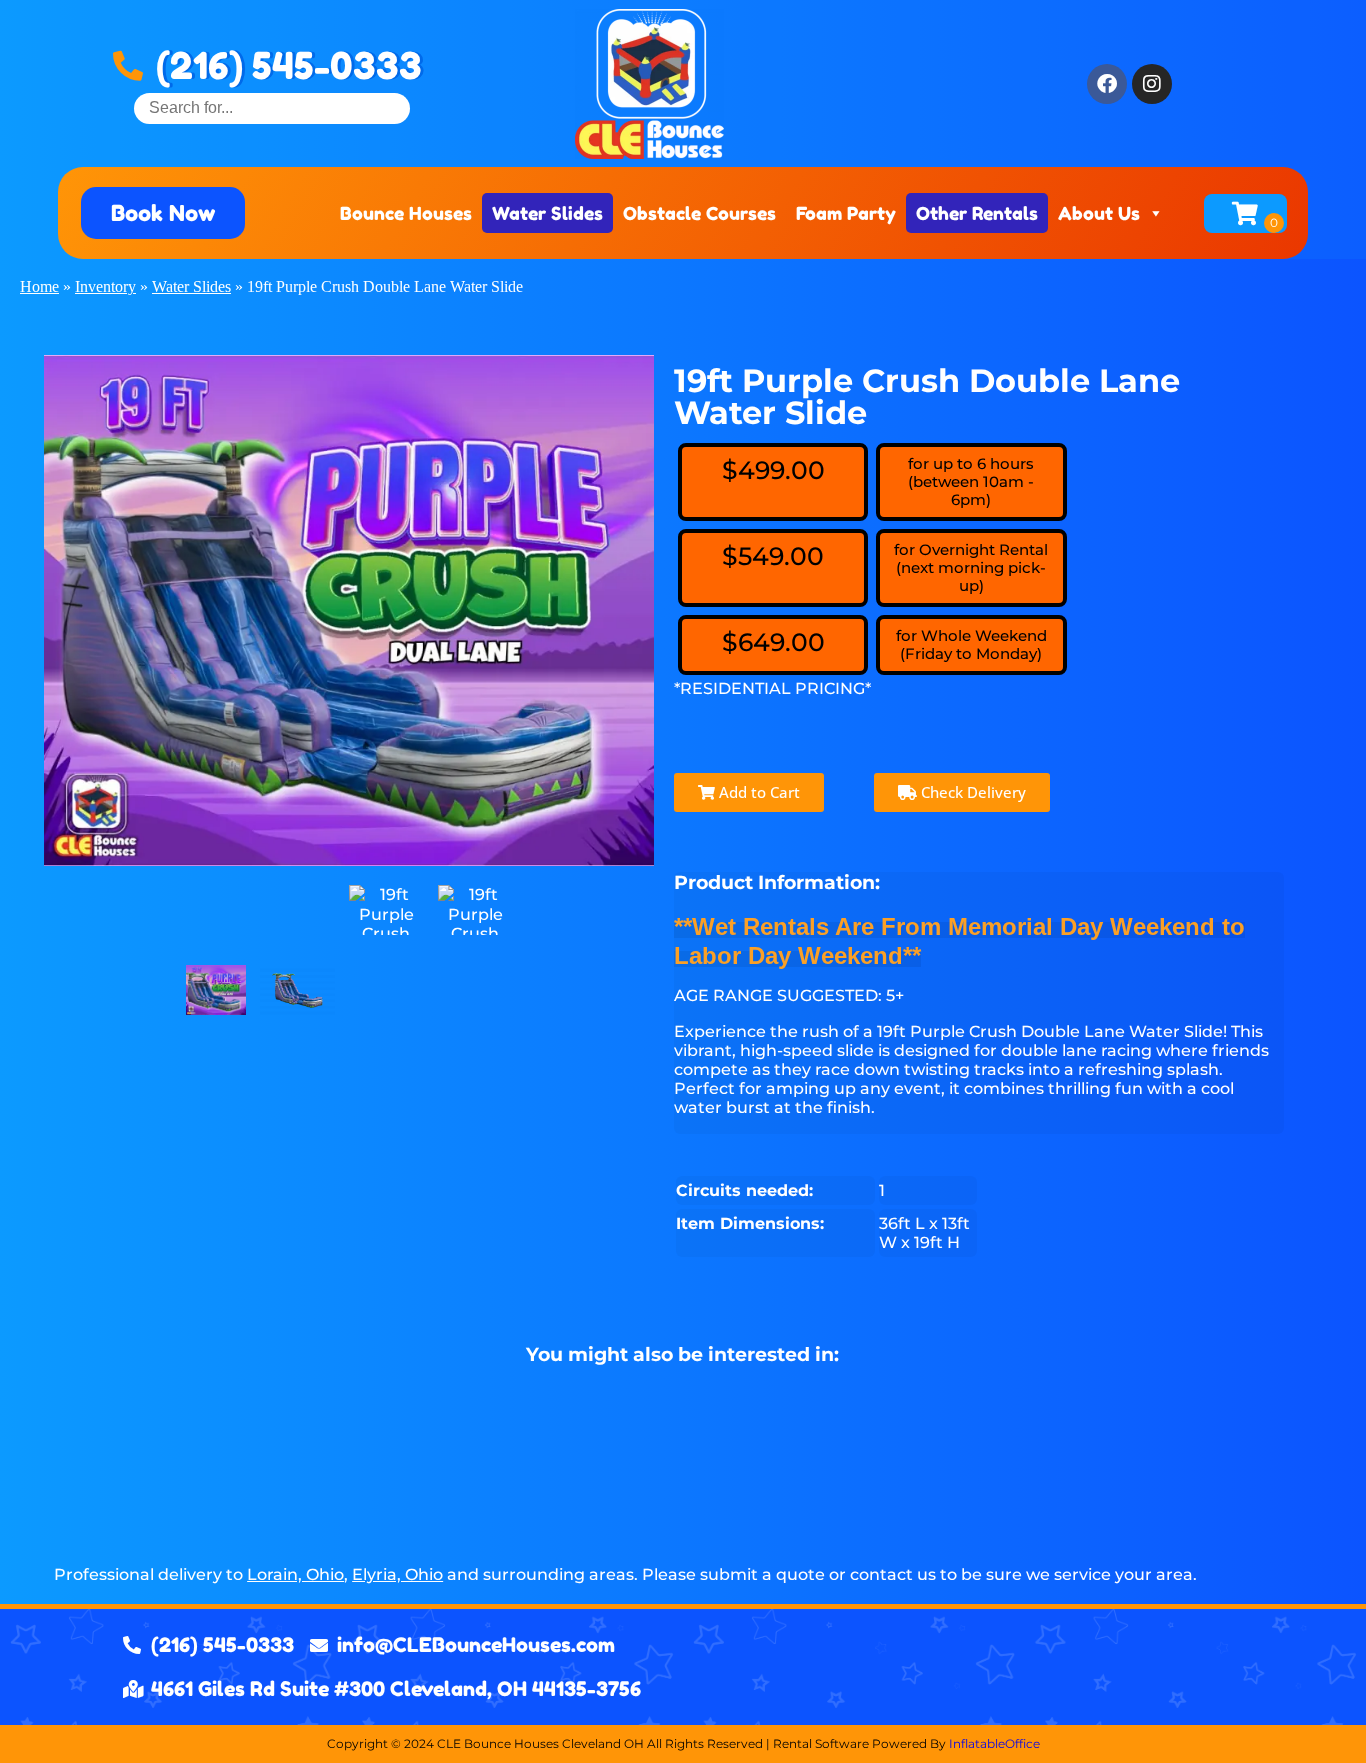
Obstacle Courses (699, 213)
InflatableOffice (994, 1743)
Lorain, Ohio (295, 1574)
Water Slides (547, 213)
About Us (1099, 213)
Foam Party (846, 213)
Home (39, 286)
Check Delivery (971, 792)
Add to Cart (757, 792)
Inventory (105, 286)
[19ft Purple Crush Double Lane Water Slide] (216, 990)
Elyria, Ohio (397, 1574)
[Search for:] (272, 107)
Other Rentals (977, 213)
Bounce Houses (406, 213)
